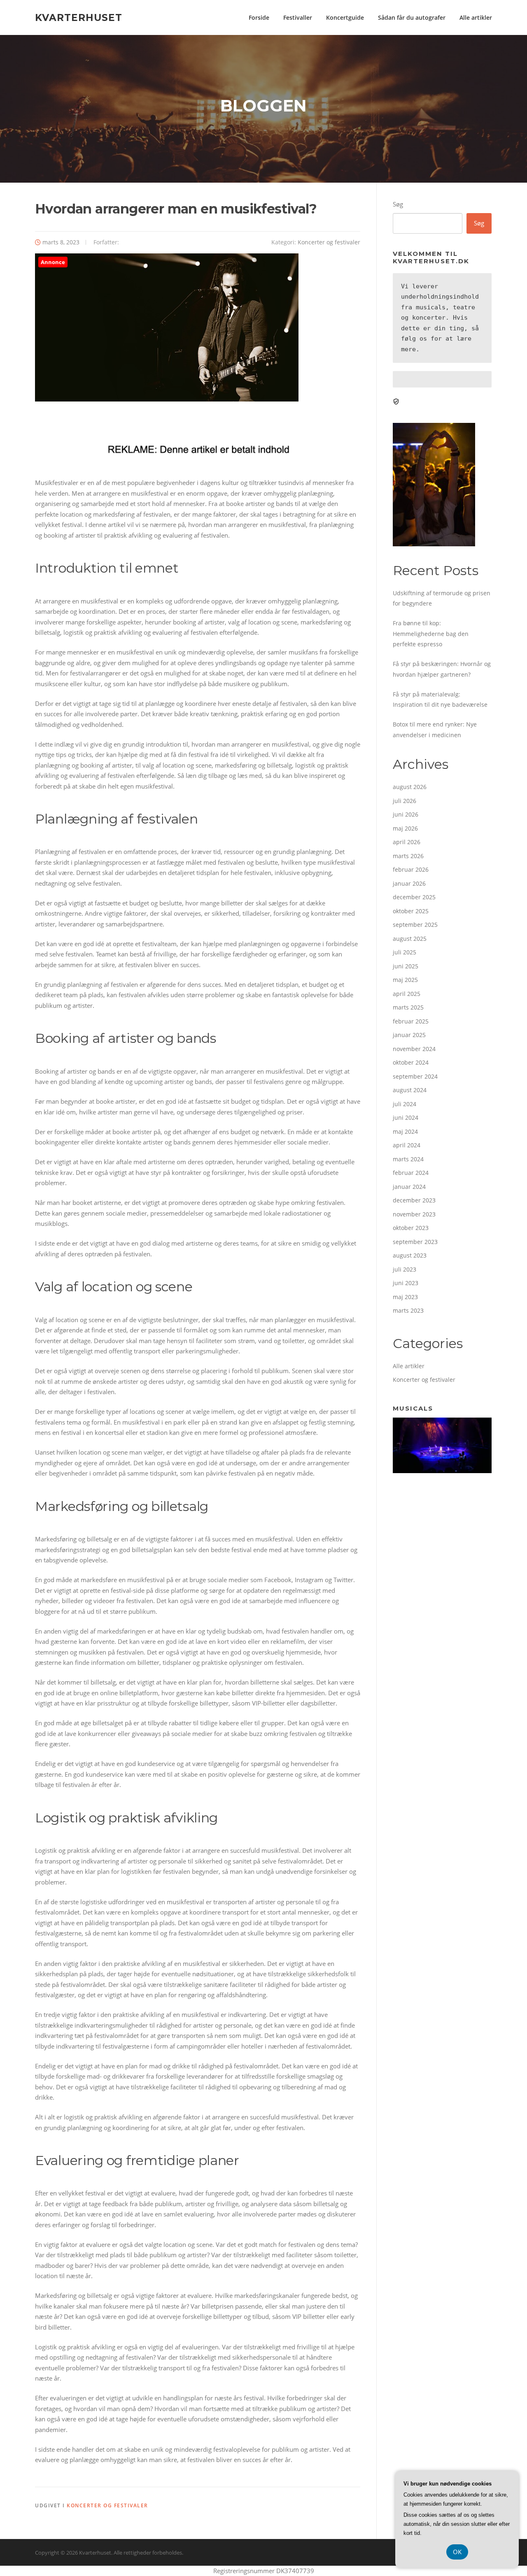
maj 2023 (405, 1297)
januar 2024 (409, 1187)
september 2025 (415, 925)
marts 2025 (408, 1007)
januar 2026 (409, 883)
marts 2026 (408, 856)
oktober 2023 (411, 1228)
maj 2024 (405, 1131)
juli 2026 (405, 801)
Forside (259, 17)
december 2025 (414, 897)
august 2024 (410, 1090)
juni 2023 (406, 1283)
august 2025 (410, 939)
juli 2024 (405, 1104)
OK (457, 2552)
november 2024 (414, 1049)
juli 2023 (405, 1269)
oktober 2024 (411, 1062)
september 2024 (415, 1076)
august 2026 (410, 787)
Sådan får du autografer (412, 17)
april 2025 (407, 994)
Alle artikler (476, 17)
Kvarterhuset (79, 17)
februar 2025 (411, 1021)
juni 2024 (406, 1117)
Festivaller (298, 17)
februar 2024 (411, 1173)
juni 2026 (406, 814)
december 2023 (414, 1200)
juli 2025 (405, 952)
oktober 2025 (411, 911)
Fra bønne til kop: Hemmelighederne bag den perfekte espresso (431, 634)
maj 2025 (405, 980)
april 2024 (407, 1145)
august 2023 (410, 1255)
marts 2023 (408, 1310)
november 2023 (414, 1214)
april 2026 (407, 842)
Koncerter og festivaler (329, 242)
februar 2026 (411, 869)
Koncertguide (345, 17)
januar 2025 (409, 1035)
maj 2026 (405, 828)
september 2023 (415, 1242)
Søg (398, 204)
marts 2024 (408, 1159)
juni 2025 (406, 966)
